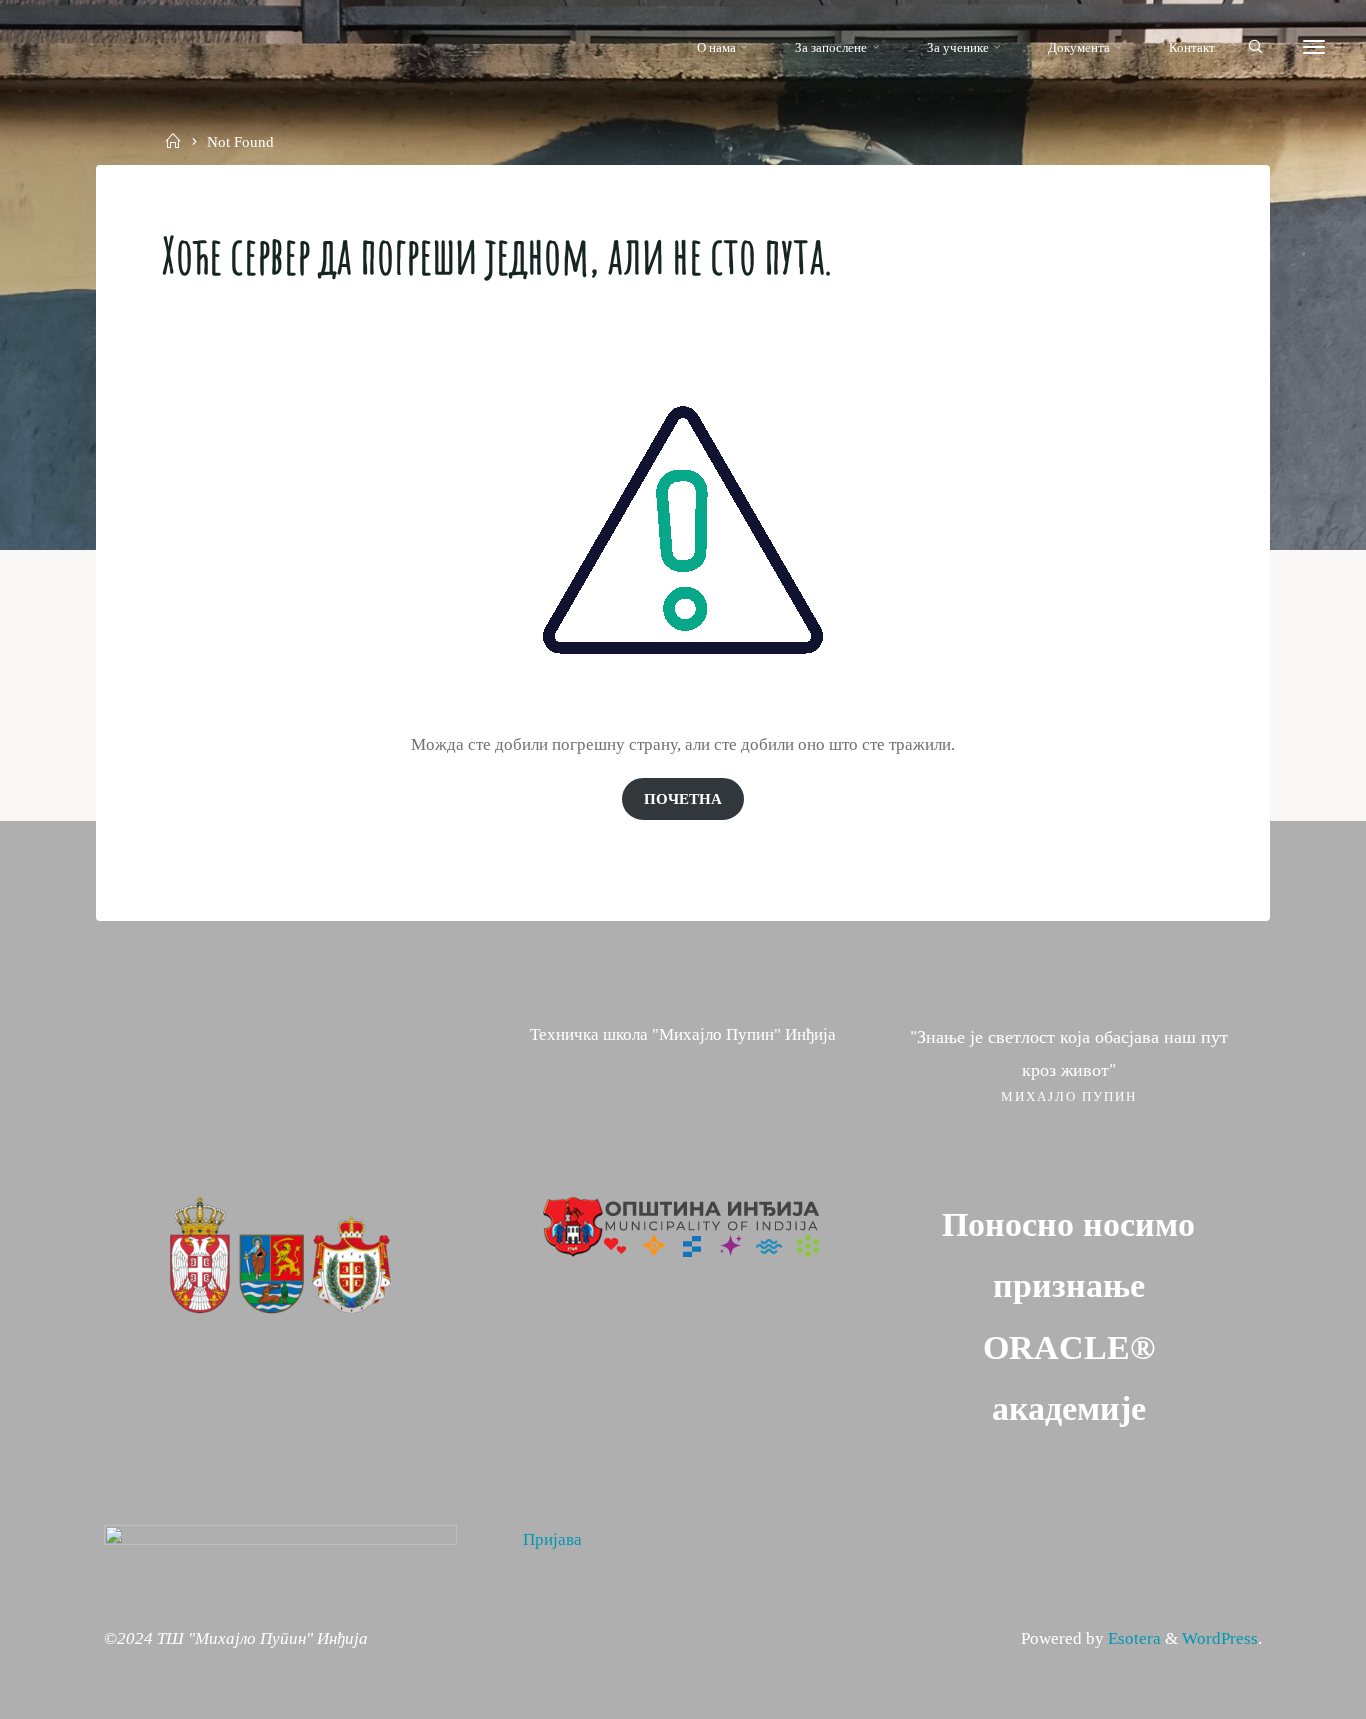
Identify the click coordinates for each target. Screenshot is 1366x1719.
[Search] (1255, 48)
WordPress (1220, 1638)
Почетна (683, 799)
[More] (1314, 47)
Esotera (1132, 1638)
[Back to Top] (1288, 1691)
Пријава (552, 1539)
